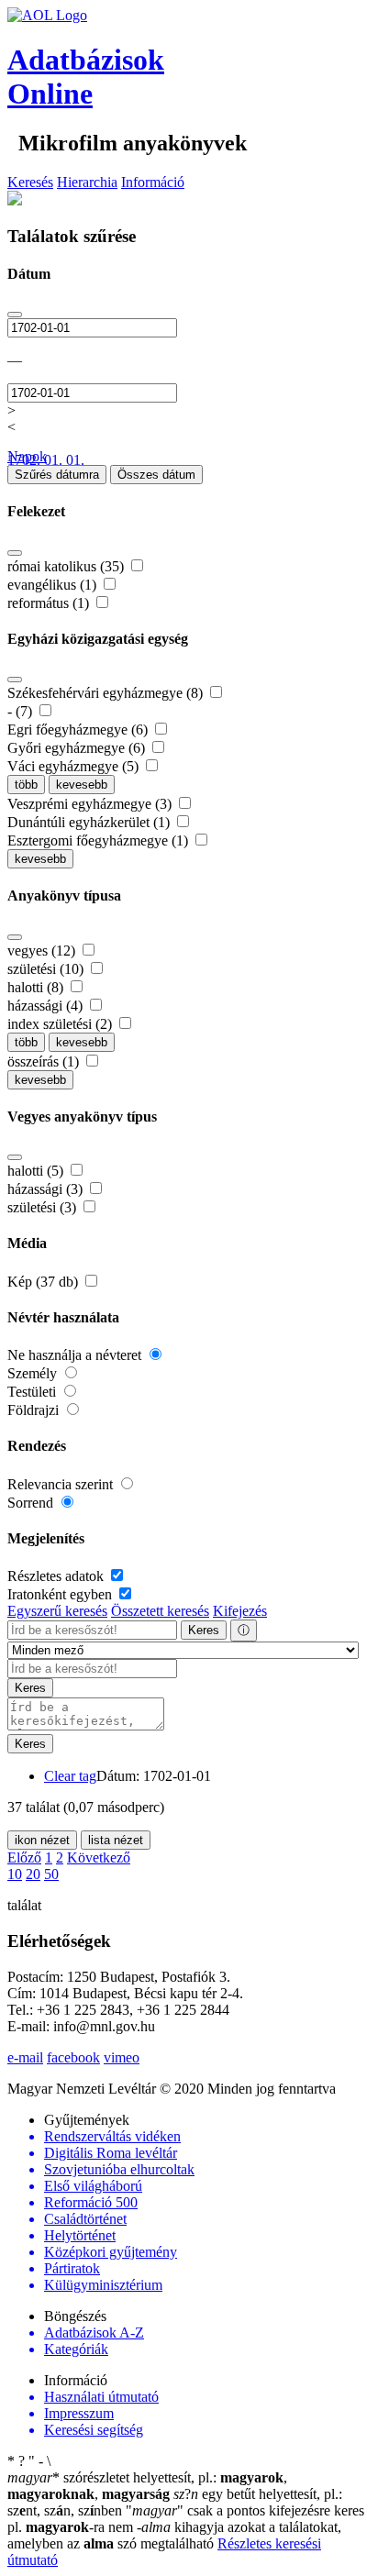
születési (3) (44, 1207)
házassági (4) (47, 1006)
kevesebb (82, 785)
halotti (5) (37, 1171)
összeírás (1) (45, 1061)
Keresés (30, 182)
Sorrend (32, 1503)
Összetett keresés (160, 1611)
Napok (27, 456)
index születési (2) (61, 1024)
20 (33, 1874)
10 (15, 1874)
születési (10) (47, 969)
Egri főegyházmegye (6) (79, 730)
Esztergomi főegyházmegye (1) (100, 840)
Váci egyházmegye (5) (75, 766)
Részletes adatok (57, 1576)
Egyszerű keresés (57, 1611)
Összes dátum (156, 475)
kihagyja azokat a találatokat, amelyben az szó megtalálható (174, 2535)
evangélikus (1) (54, 585)
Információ (153, 182)
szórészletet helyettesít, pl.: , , (147, 2486)
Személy (34, 1373)
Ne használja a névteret (76, 1355)
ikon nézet (42, 1840)
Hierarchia (87, 182)
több (26, 785)
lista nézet (116, 1840)
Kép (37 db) (44, 1282)
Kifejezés (240, 1611)
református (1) (50, 603)
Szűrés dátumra (57, 475)
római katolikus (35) (67, 566)
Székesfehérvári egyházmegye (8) (107, 693)
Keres (204, 1630)
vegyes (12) (43, 951)
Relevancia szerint (62, 1484)
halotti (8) (37, 987)
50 (51, 1874)
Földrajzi (35, 1410)
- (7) (22, 711)
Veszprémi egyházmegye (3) (91, 804)
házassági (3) (47, 1189)
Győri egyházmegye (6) (78, 748)
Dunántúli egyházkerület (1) (90, 822)
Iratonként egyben (61, 1594)
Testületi (33, 1392)
